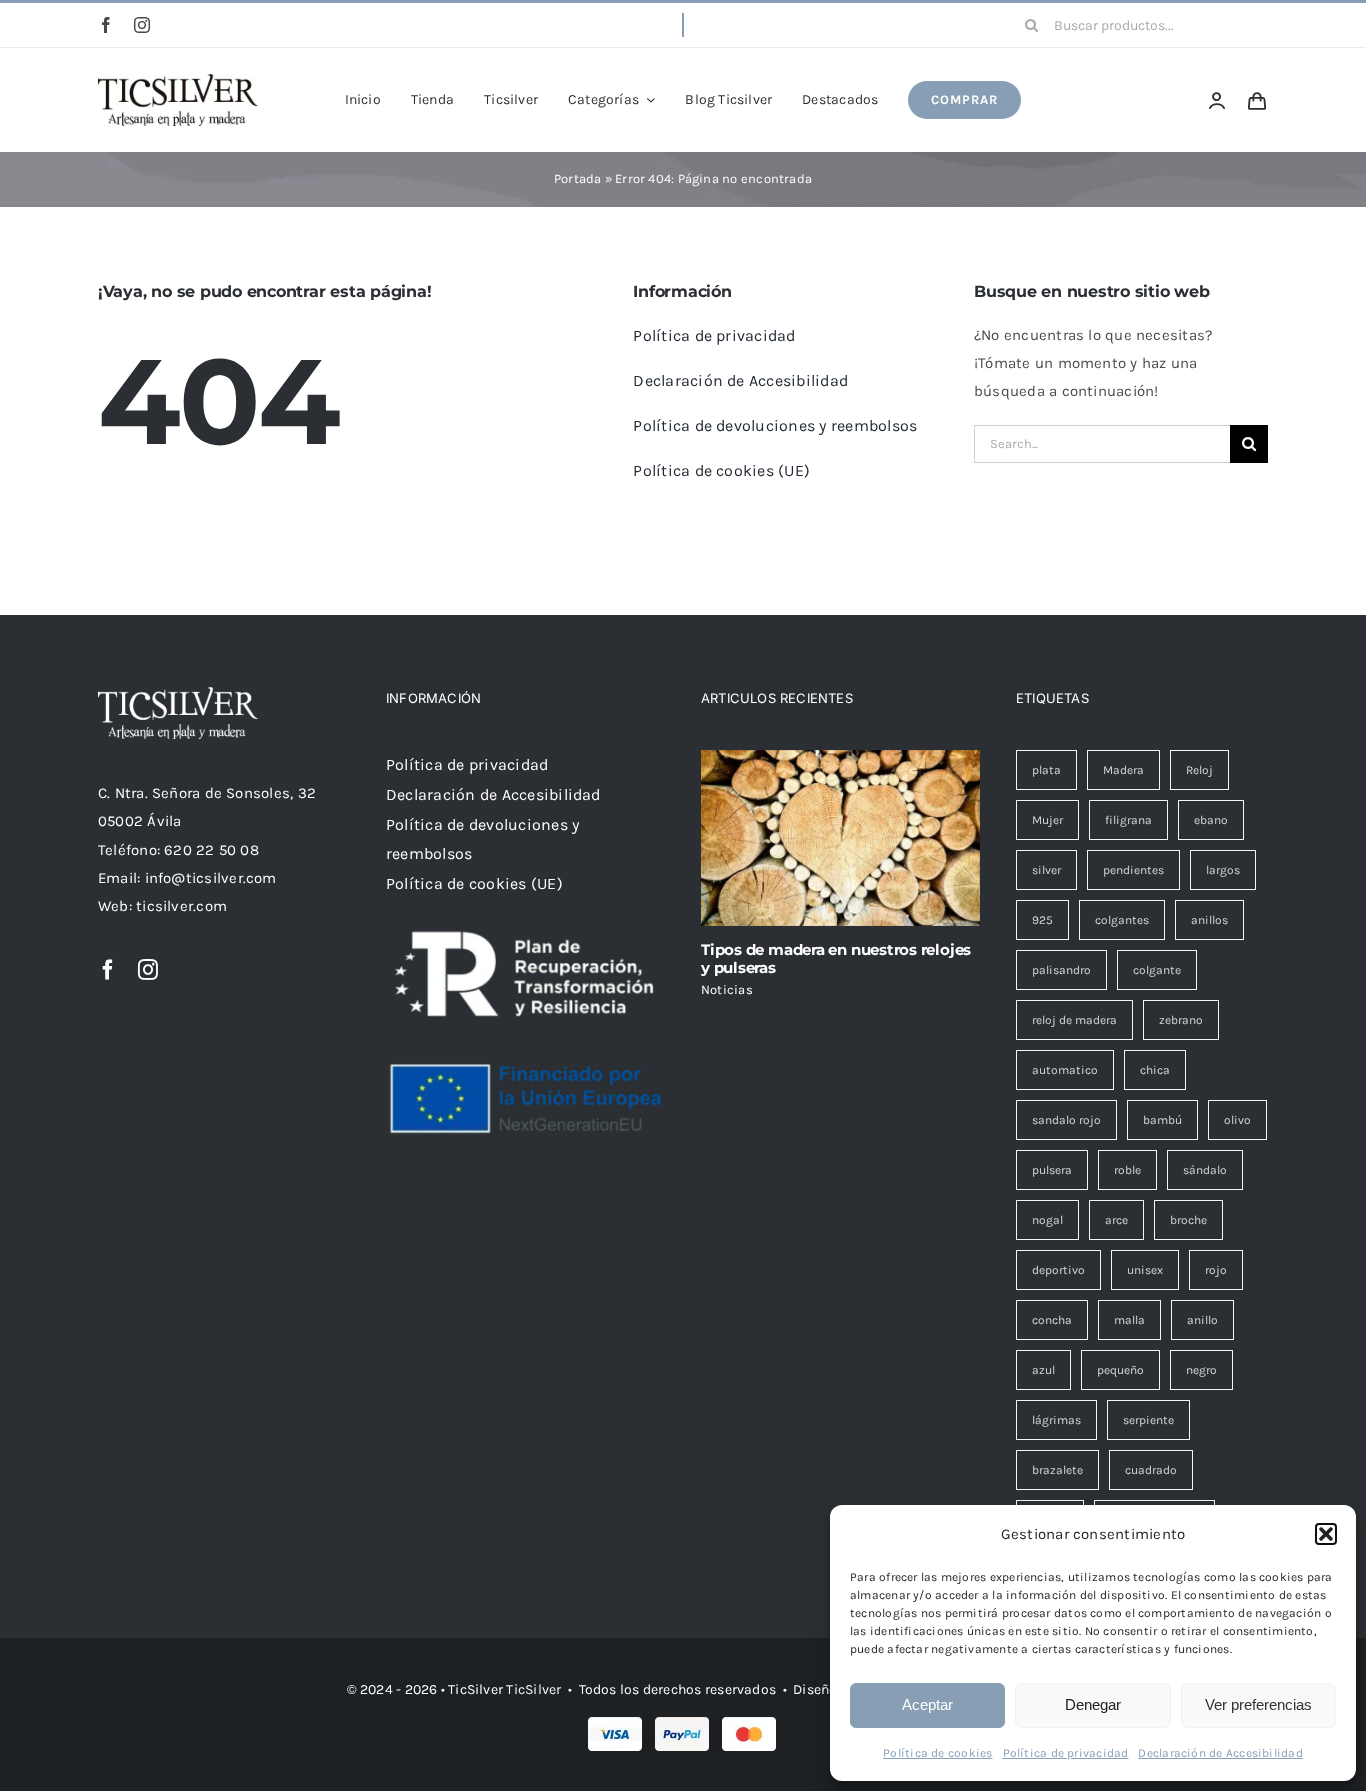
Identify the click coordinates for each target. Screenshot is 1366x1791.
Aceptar (927, 1704)
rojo (1216, 1270)
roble (1127, 1170)
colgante (1157, 970)
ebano (1211, 820)
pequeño (1120, 1370)
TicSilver (533, 1689)
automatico (1065, 1070)
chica (1155, 1070)
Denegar (1093, 1704)
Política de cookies (937, 1753)
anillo (1202, 1320)
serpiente (1148, 1420)
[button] (1326, 1534)
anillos (1209, 920)
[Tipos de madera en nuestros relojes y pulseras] (840, 838)
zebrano (1181, 1020)
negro (1201, 1370)
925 (1042, 920)
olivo (1237, 1120)
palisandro (1061, 970)
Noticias (727, 989)
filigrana (1128, 820)
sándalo (1205, 1170)
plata (1046, 770)
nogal (1047, 1220)
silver (1046, 870)
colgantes (1122, 920)
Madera (1123, 770)
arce (1116, 1220)
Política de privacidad (1066, 1753)
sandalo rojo (1066, 1120)
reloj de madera (1074, 1020)
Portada (578, 178)
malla (1129, 1320)
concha (1052, 1320)
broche (1188, 1220)
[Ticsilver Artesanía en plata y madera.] (178, 81)
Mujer (1047, 820)
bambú (1162, 1120)
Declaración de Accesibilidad (1220, 1753)
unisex (1145, 1270)
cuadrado (1151, 1470)
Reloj (1199, 770)
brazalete (1057, 1470)
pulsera (1052, 1170)
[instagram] (142, 25)
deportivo (1058, 1270)
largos (1223, 870)
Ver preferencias (1258, 1704)
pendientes (1133, 870)
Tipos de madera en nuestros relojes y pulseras (836, 958)
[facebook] (106, 25)
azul (1043, 1370)
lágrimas (1056, 1420)
